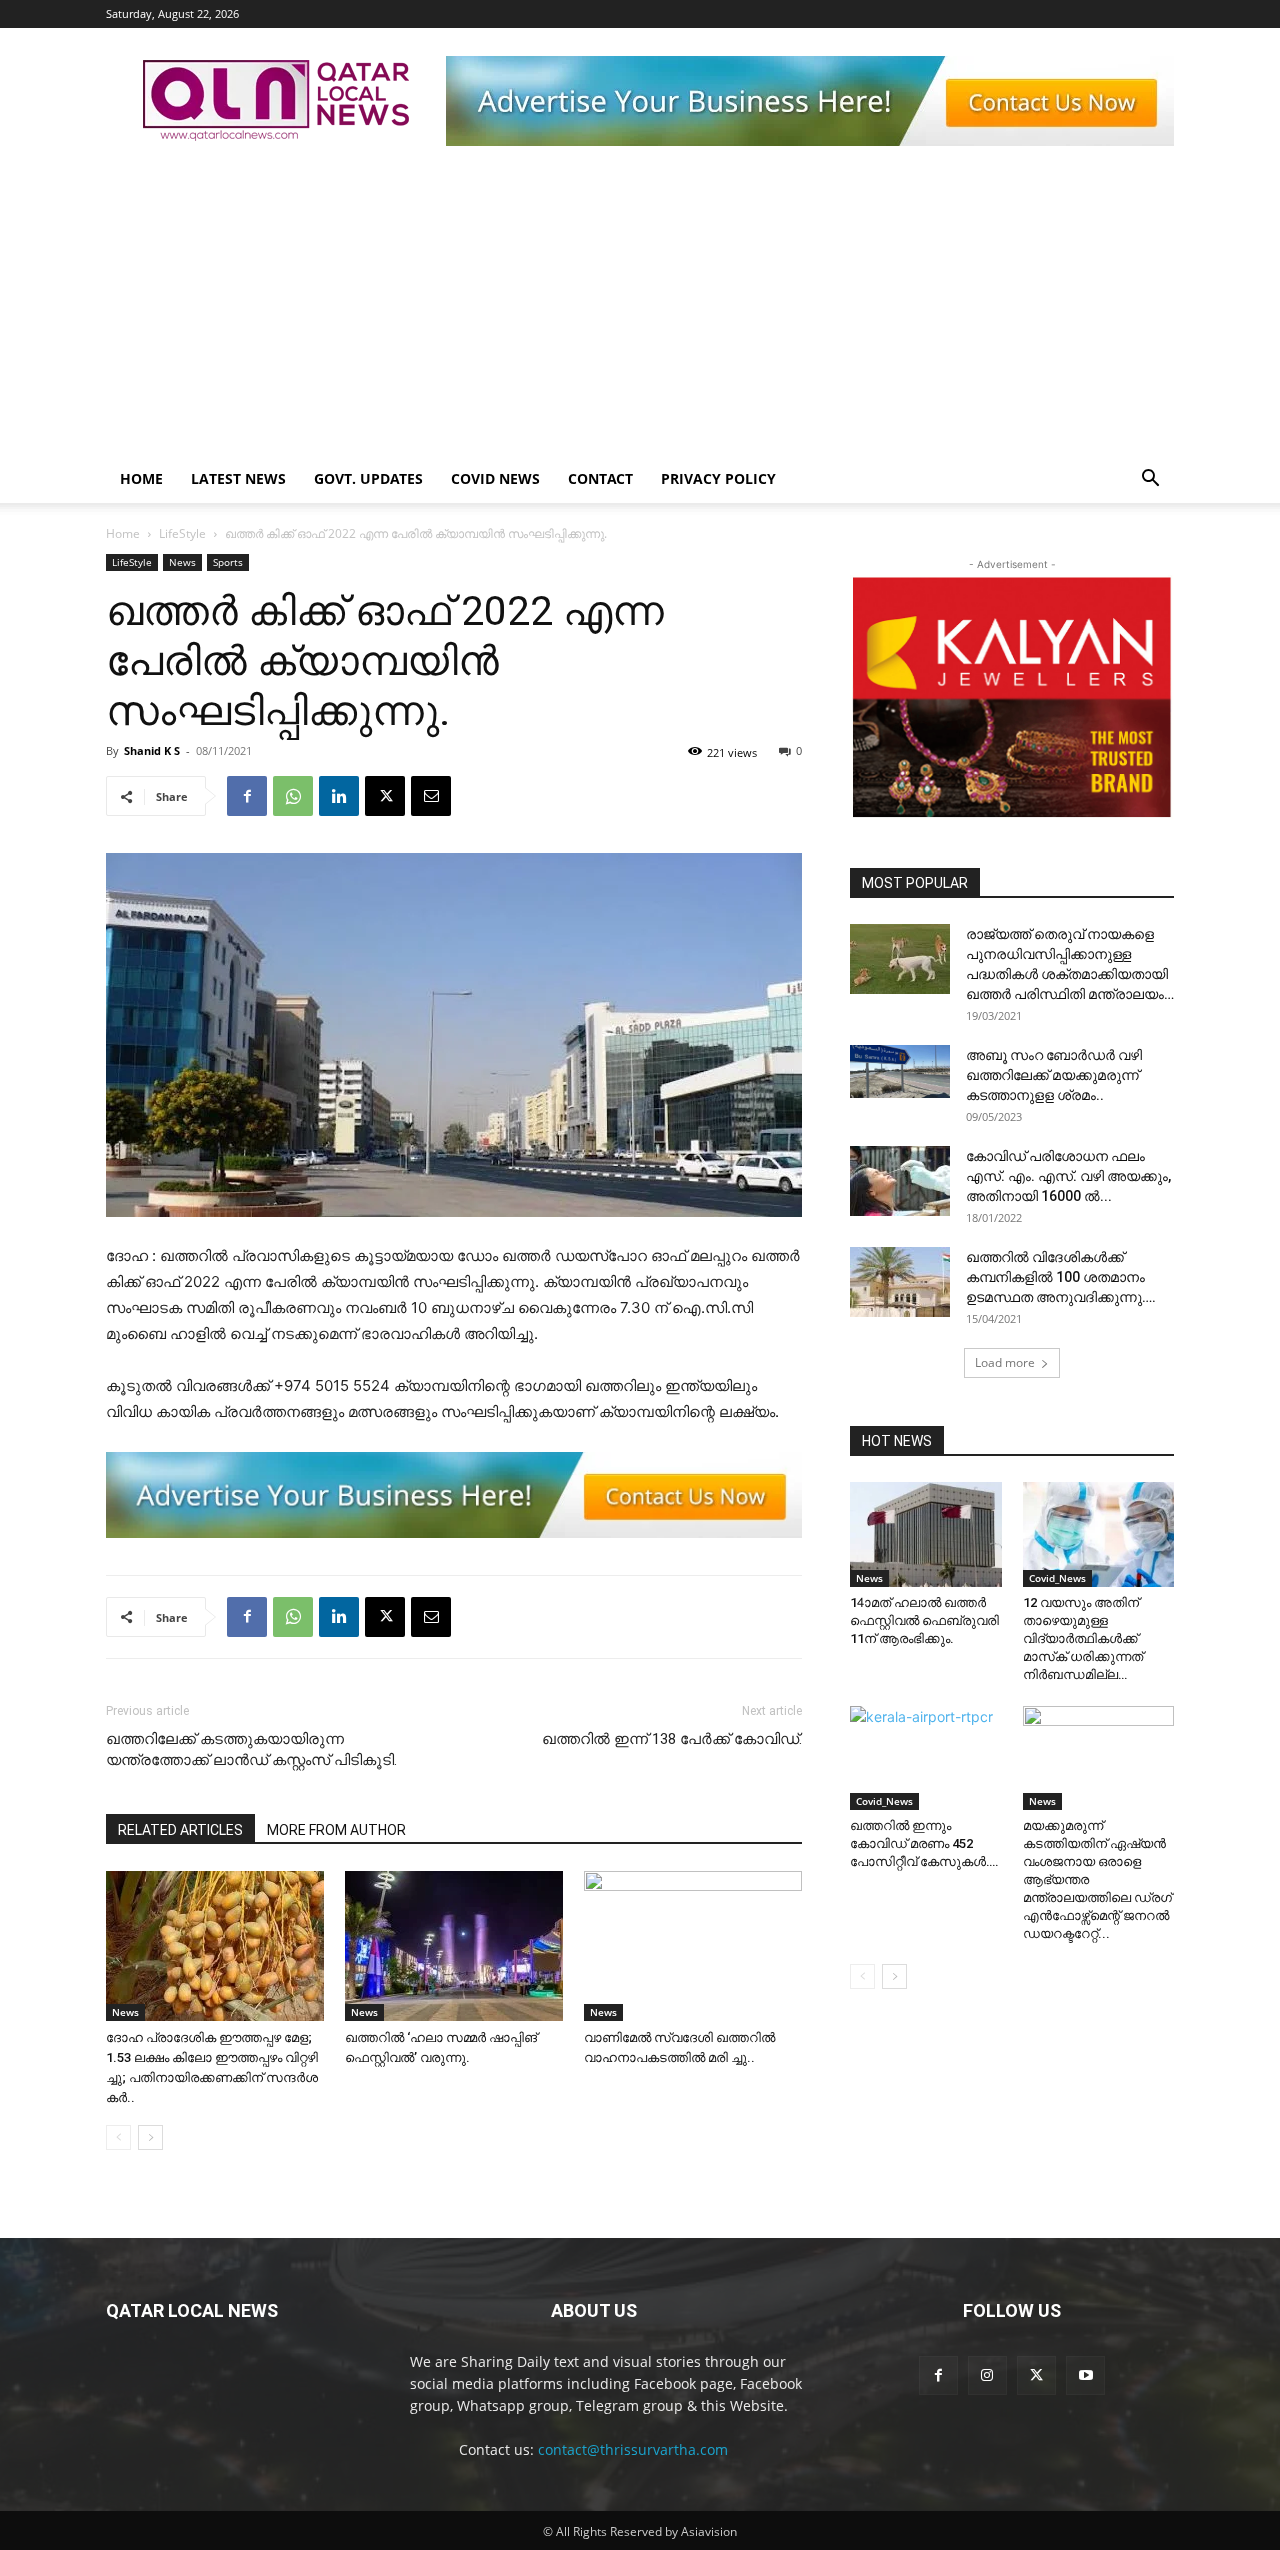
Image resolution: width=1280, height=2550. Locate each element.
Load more (1005, 1362)
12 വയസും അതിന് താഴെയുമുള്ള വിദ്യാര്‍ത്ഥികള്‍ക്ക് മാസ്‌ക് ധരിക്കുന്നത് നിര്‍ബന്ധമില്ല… (1083, 1638)
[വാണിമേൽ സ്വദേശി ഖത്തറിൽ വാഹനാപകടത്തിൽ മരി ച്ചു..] (693, 1946)
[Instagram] (987, 2375)
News (182, 562)
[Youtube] (1085, 2375)
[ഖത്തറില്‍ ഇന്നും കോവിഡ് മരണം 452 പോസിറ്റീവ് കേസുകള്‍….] (926, 1758)
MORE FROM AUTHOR (336, 1830)
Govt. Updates (368, 478)
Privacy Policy (718, 478)
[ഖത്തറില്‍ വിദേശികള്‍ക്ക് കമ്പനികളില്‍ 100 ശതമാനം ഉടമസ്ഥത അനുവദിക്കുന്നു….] (900, 1282)
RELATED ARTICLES (180, 1830)
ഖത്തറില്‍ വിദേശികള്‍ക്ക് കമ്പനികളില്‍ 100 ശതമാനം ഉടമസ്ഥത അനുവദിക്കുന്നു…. (1061, 1277)
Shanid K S (152, 750)
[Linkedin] (339, 796)
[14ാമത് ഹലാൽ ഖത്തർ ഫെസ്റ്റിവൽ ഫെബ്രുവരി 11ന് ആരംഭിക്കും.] (926, 1534)
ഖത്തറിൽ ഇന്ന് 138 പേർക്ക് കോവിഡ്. (672, 1739)
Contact (600, 478)
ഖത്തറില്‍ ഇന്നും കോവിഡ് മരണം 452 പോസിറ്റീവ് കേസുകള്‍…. (924, 1843)
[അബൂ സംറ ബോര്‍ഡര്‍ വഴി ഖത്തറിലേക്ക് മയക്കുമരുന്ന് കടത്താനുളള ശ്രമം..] (900, 1071)
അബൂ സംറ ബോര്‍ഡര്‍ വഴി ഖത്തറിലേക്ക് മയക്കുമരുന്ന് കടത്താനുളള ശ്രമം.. (1054, 1075)
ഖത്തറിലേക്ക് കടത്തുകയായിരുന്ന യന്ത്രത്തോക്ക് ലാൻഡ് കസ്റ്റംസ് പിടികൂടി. (251, 1749)
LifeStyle (182, 533)
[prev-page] (118, 2137)
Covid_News (1057, 1578)
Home (141, 478)
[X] (385, 796)
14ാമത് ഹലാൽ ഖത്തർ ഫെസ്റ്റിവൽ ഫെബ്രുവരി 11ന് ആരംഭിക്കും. (924, 1620)
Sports (228, 562)
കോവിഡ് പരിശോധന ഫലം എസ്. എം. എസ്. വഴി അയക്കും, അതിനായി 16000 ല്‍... (1068, 1176)
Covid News (495, 478)
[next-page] (150, 2137)
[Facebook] (247, 796)
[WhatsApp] (293, 796)
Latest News (238, 478)
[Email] (431, 796)
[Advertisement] (640, 305)
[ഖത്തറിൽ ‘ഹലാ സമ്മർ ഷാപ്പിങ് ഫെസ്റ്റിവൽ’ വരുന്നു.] (454, 1946)
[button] (1150, 480)
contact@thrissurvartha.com (633, 2449)
